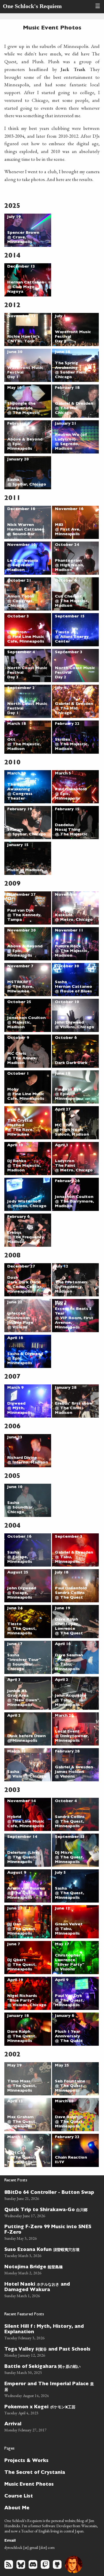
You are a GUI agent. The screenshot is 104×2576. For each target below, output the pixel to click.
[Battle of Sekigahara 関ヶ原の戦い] (50, 2369)
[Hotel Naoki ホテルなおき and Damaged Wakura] (50, 2289)
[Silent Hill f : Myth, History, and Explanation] (50, 2332)
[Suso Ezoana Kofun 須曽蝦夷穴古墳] (50, 2252)
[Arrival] (50, 2426)
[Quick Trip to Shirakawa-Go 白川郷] (50, 2212)
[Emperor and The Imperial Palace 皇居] (50, 2389)
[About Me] (50, 2508)
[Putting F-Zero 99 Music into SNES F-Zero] (50, 2232)
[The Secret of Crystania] (50, 2472)
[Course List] (50, 2496)
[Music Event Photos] (50, 2484)
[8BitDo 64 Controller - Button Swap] (50, 2195)
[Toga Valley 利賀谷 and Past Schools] (50, 2351)
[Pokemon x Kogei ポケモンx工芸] (50, 2409)
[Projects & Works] (50, 2460)
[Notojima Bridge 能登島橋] (50, 2269)
